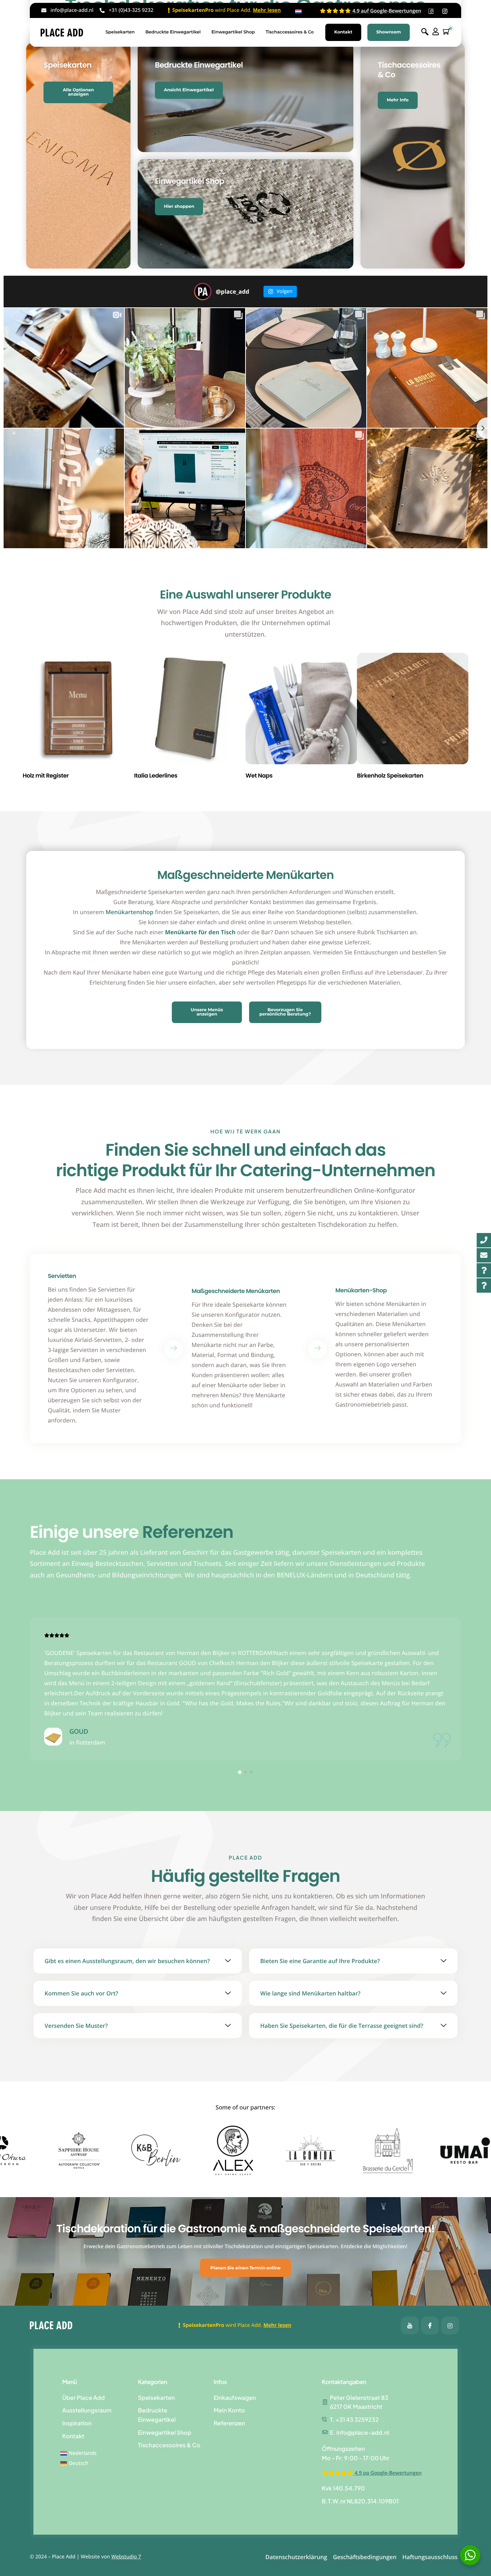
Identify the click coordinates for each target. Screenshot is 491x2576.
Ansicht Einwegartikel (189, 90)
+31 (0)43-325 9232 (131, 10)
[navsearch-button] (425, 32)
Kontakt (343, 32)
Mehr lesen (267, 10)
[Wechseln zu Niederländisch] (298, 12)
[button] (240, 1772)
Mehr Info (398, 100)
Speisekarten (120, 32)
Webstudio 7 (126, 2557)
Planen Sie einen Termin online (245, 2268)
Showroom (389, 32)
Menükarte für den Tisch (200, 932)
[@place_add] (203, 292)
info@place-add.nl (72, 10)
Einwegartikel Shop (233, 32)
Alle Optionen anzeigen (79, 92)
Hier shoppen (179, 207)
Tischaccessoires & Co (290, 32)
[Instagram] (450, 2325)
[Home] (62, 32)
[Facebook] (410, 2325)
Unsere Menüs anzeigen (207, 1012)
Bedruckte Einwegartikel (173, 32)
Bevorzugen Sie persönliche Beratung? (285, 1012)
